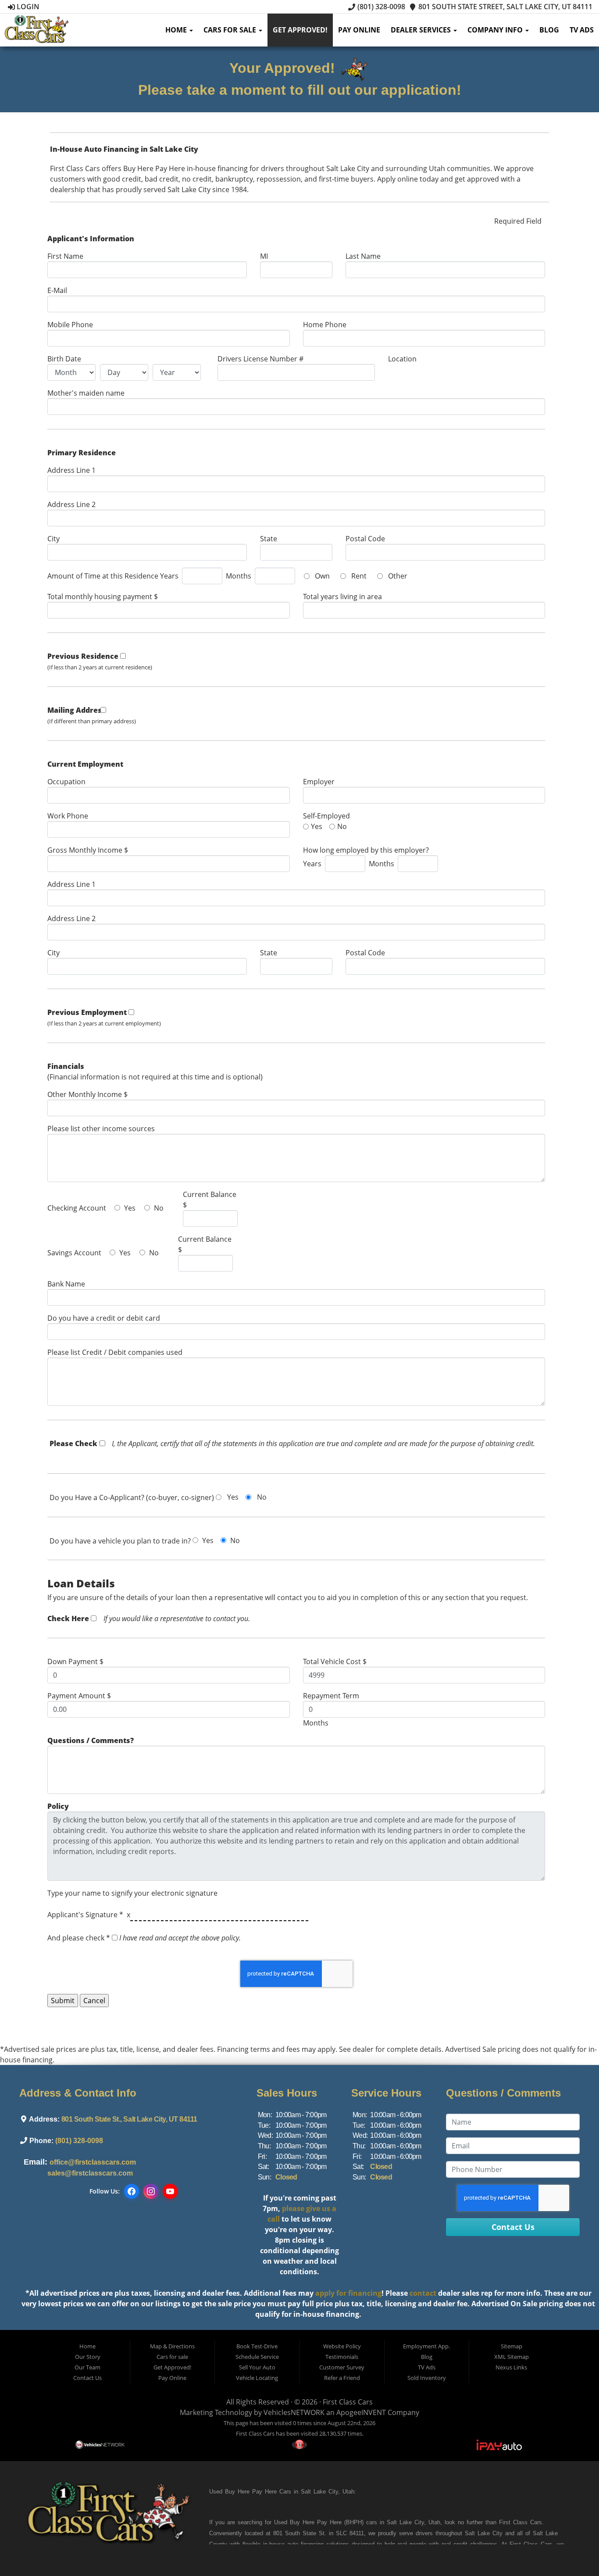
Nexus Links (511, 2367)
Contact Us (87, 2378)
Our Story (88, 2357)
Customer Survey (342, 2367)
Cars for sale (231, 30)
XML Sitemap (512, 2357)
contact (423, 2293)
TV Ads (582, 30)
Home (177, 30)
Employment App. (426, 2346)
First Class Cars (348, 2402)
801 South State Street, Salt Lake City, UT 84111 (505, 7)
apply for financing (348, 2293)
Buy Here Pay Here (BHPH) (327, 2522)
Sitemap (512, 2346)
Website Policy (342, 2346)
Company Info (496, 30)
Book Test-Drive (257, 2346)
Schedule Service (257, 2357)
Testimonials (342, 2357)
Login (27, 7)
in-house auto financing (292, 2544)
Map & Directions (172, 2346)
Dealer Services (422, 30)
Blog (549, 30)
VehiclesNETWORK (294, 2412)
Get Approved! (300, 30)
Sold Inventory (427, 2378)
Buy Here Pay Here (251, 2492)
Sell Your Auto (257, 2367)
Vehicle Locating (257, 2378)
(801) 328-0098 (380, 7)
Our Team (87, 2367)
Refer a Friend (342, 2378)
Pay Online (359, 30)
